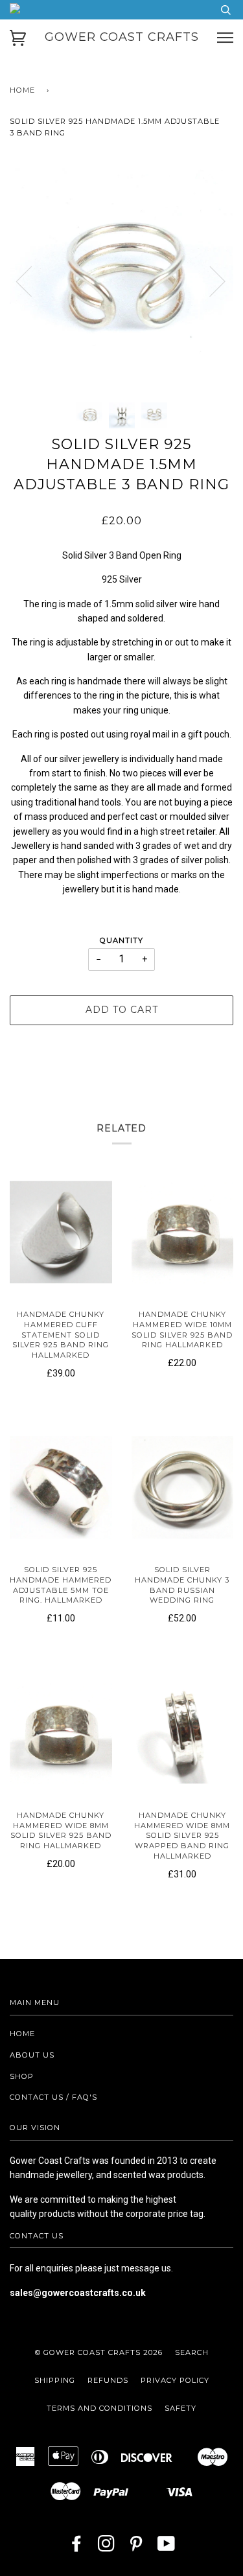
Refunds (108, 2380)
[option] (121, 281)
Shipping (55, 2380)
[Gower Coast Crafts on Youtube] (167, 2547)
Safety (180, 2408)
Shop (22, 2076)
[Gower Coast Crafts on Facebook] (77, 2547)
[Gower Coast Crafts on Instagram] (107, 2547)
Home (22, 90)
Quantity (121, 940)
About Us (32, 2055)
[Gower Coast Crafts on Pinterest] (136, 2547)
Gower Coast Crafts (122, 37)
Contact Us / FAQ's (53, 2097)
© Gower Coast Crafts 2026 (99, 2352)
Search (192, 2352)
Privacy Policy (175, 2380)
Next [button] (210, 281)
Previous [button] (32, 281)
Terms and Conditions (99, 2408)
